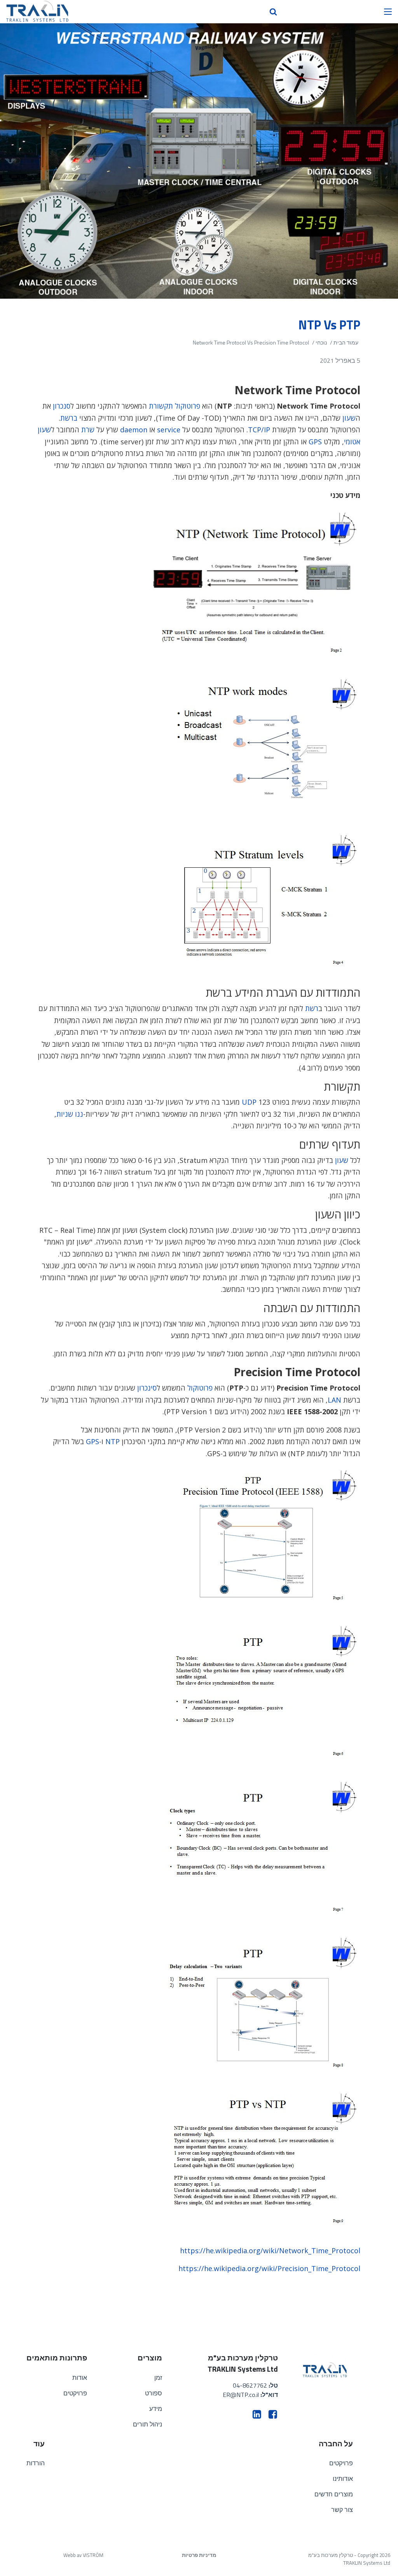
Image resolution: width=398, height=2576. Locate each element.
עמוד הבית (346, 342)
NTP (113, 1441)
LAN (334, 1400)
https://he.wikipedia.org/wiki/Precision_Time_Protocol (269, 2268)
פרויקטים (75, 2393)
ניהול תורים (148, 2424)
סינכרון (147, 1388)
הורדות (36, 2463)
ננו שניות (70, 1114)
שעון (349, 418)
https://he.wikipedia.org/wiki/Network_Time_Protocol (270, 2251)
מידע (156, 2409)
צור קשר (342, 2510)
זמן (158, 2378)
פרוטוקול (200, 1388)
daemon (134, 430)
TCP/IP (259, 430)
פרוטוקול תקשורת (175, 406)
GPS (315, 442)
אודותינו (343, 2479)
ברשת (69, 418)
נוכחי (321, 342)
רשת (312, 1008)
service (169, 430)
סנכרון (62, 406)
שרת (88, 430)
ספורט (154, 2393)
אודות (80, 2378)
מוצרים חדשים (334, 2494)
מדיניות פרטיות (199, 2555)
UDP (249, 1102)
